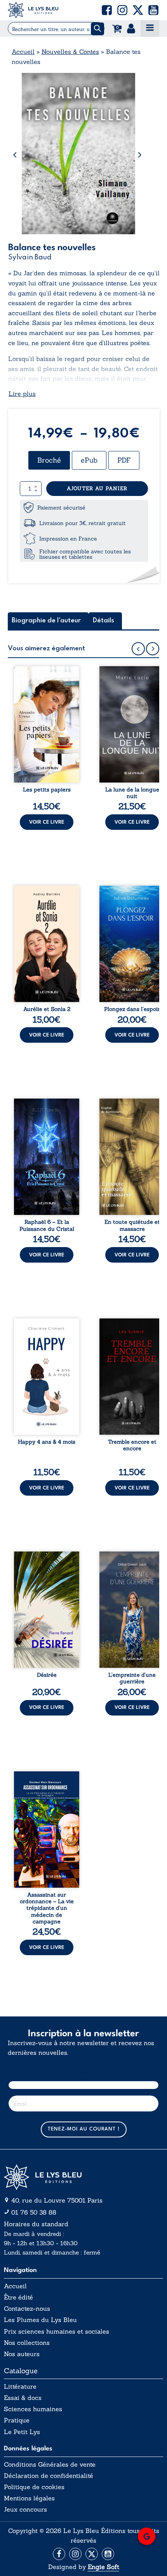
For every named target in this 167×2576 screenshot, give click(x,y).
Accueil (23, 52)
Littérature (20, 2387)
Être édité (18, 2297)
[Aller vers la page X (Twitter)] (92, 2554)
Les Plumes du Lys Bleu (40, 2320)
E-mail (84, 2071)
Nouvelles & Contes (70, 52)
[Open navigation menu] (150, 29)
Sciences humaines (33, 2409)
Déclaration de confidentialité (49, 2476)
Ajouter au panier (97, 488)
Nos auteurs (22, 2354)
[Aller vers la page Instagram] (75, 2554)
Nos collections (27, 2343)
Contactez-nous (27, 2309)
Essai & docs (23, 2398)
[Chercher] (97, 29)
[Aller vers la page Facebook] (59, 2554)
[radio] (49, 460)
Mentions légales (29, 2498)
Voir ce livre (47, 822)
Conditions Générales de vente (50, 2465)
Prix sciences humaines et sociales (57, 2332)
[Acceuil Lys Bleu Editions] (33, 10)
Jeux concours (25, 2509)
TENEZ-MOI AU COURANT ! (84, 2129)
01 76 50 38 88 (34, 2212)
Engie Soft (104, 2567)
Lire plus (22, 394)
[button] (107, 10)
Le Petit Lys (22, 2432)
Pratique (17, 2420)
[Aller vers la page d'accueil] (83, 2177)
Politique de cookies (34, 2487)
